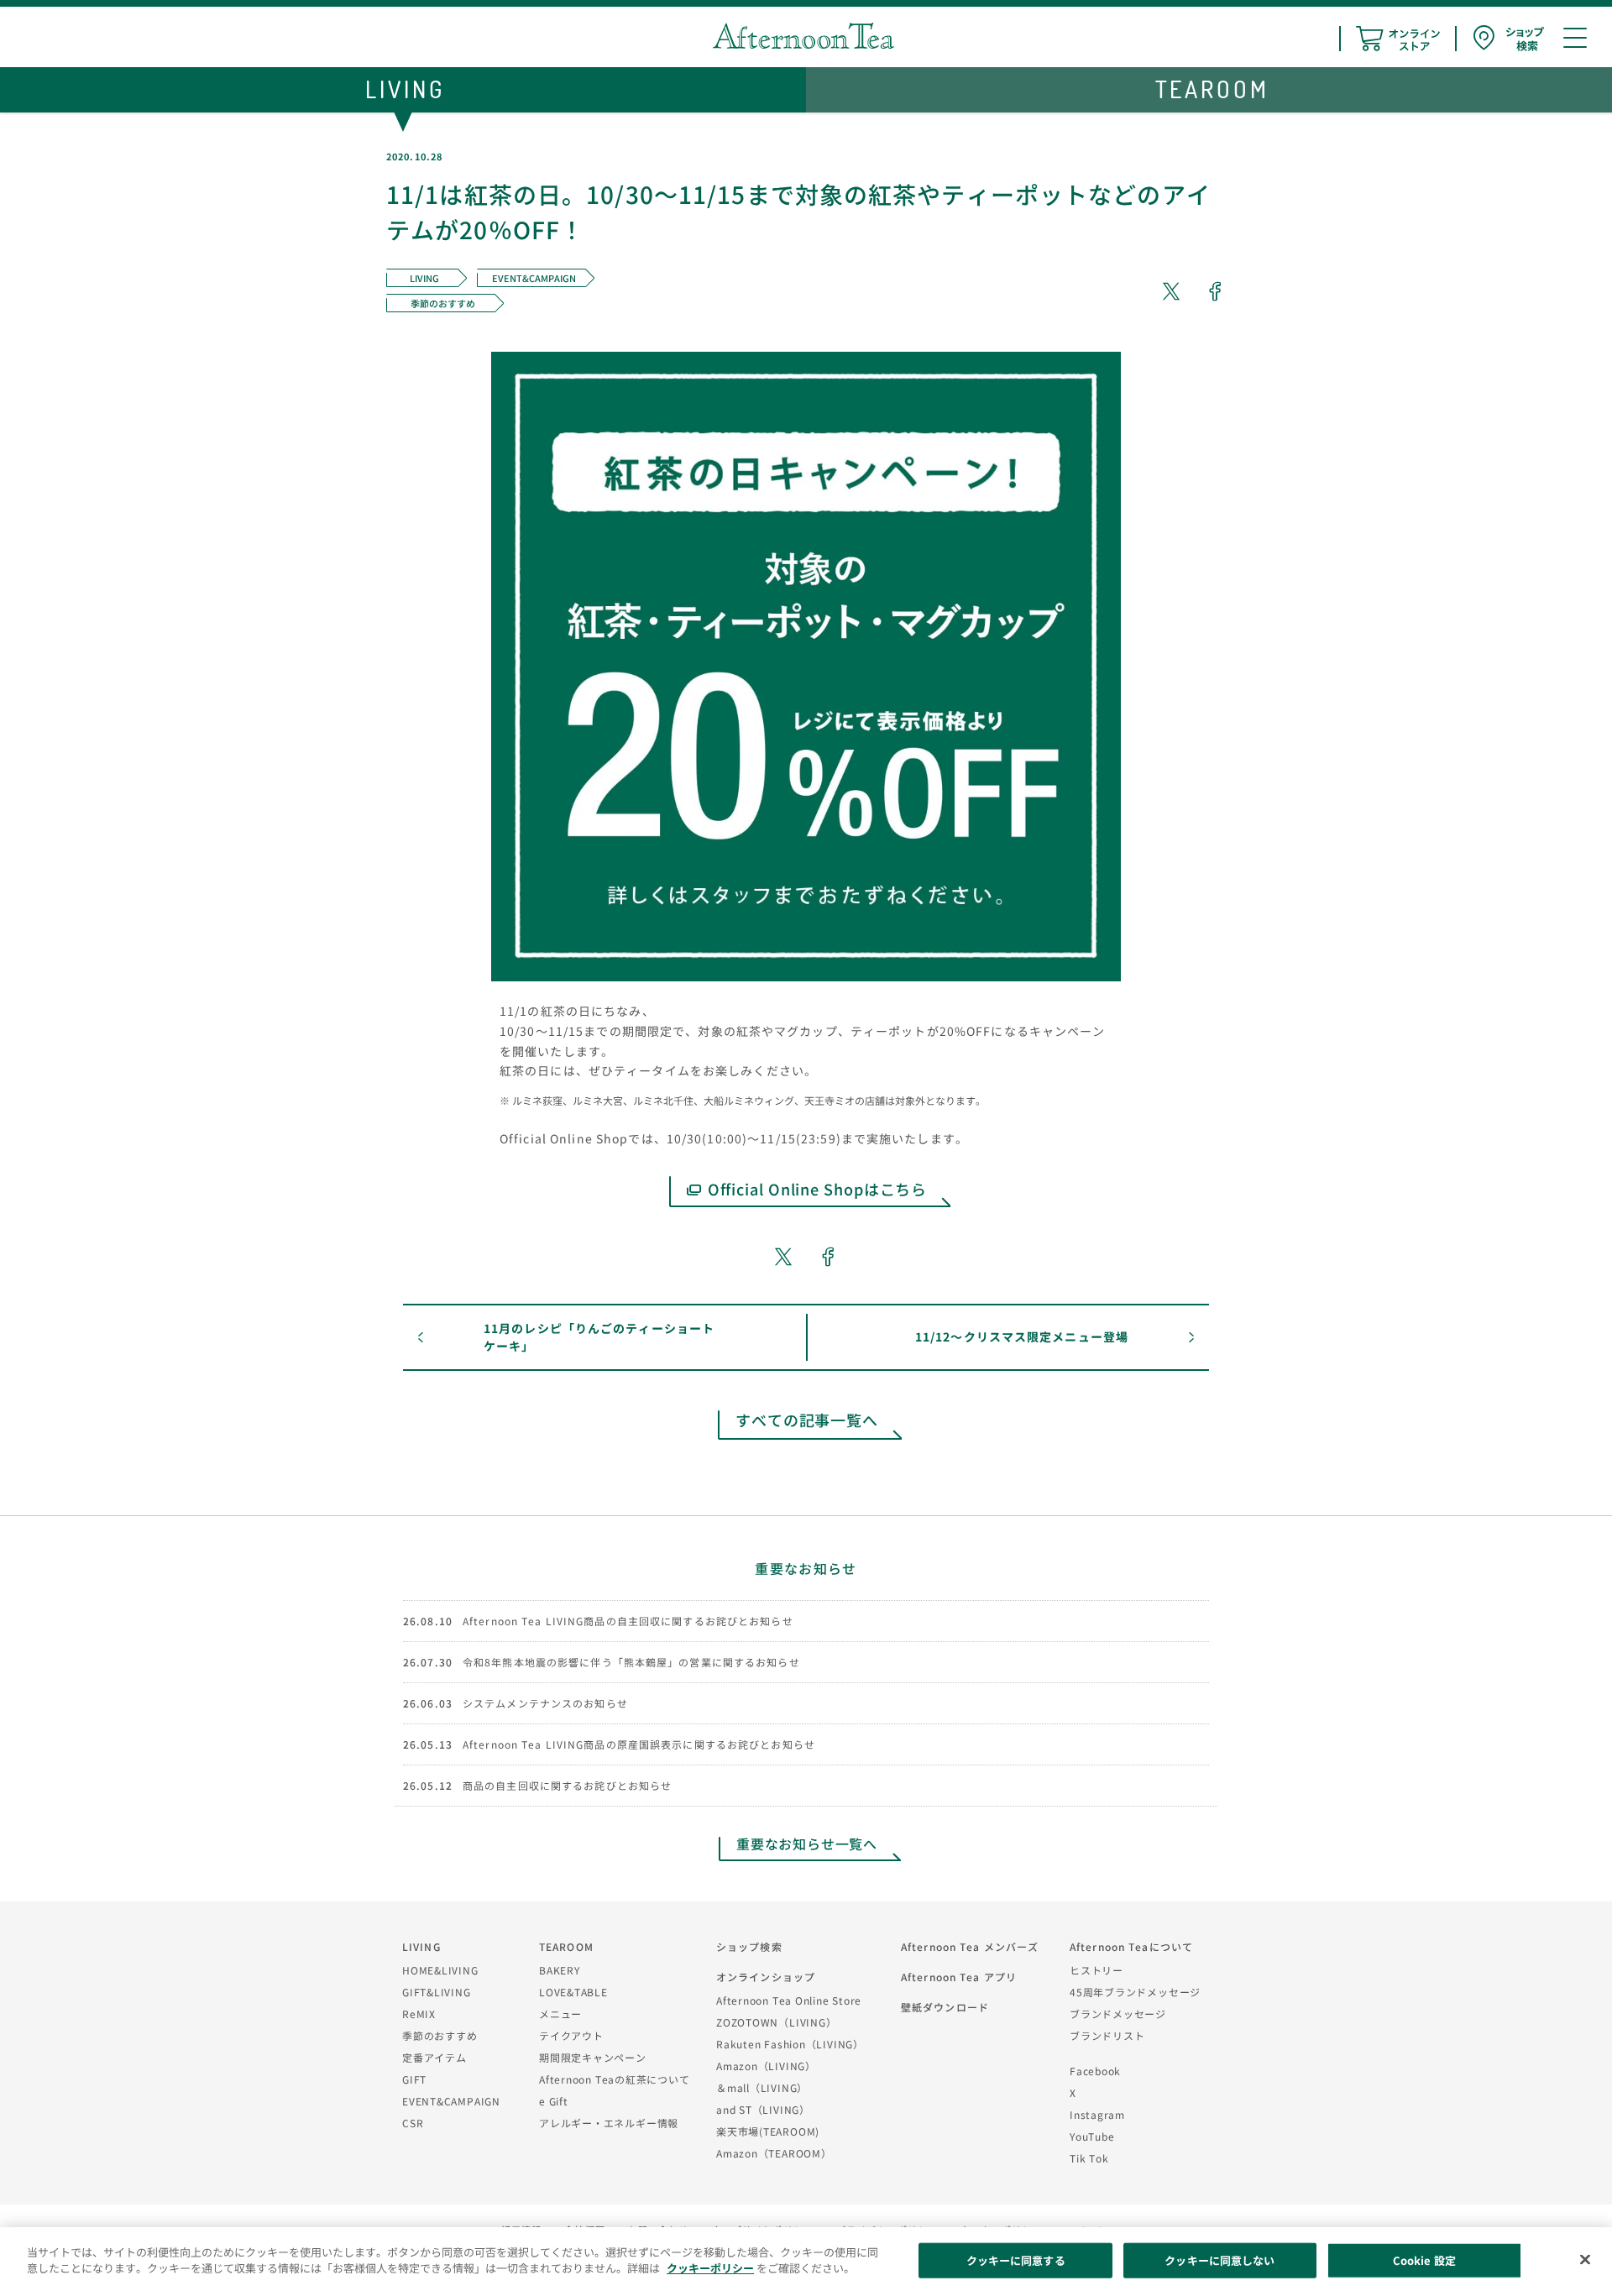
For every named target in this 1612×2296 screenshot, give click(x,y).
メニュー (560, 2014)
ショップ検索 (749, 1946)
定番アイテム (434, 2057)
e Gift (554, 2101)
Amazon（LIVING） (766, 2066)
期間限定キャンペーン (593, 2057)
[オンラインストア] (1398, 39)
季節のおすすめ (440, 2035)
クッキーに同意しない (1219, 2260)
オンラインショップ (766, 1977)
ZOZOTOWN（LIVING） (776, 2022)
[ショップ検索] (1509, 38)
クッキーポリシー (710, 2268)
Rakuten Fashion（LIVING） (790, 2044)
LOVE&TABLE (573, 1992)
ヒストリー (1096, 1970)
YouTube (1092, 2136)
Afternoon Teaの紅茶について (615, 2079)
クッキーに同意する (1016, 2260)
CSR (413, 2123)
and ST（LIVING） (763, 2109)
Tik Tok (1089, 2158)
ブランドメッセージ (1118, 2014)
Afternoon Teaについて (1131, 1946)
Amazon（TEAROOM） (774, 2153)
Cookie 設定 (1424, 2260)
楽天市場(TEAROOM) (768, 2131)
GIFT (414, 2079)
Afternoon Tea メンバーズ (970, 1946)
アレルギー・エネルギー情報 (609, 2123)
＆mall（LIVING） (762, 2087)
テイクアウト (571, 2035)
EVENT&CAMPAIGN (451, 2101)
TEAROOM (566, 1946)
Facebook (1095, 2071)
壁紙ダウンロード (945, 2007)
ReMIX (419, 2014)
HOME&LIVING (440, 1970)
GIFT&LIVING (437, 1992)
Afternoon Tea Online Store (789, 2000)
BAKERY (560, 1970)
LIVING (421, 1946)
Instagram (1097, 2114)
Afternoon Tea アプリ (959, 1977)
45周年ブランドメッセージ (1135, 1992)
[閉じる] (1585, 2259)
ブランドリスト (1107, 2035)
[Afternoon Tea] (803, 36)
